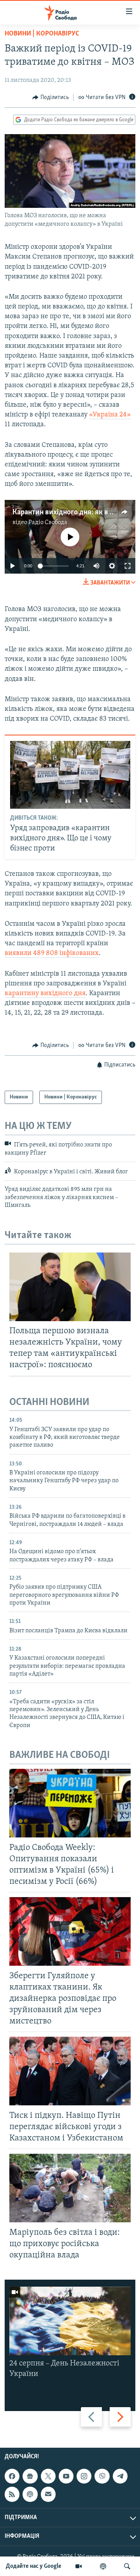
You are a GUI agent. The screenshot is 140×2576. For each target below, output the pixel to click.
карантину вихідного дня (45, 994)
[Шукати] (127, 2566)
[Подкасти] (103, 2566)
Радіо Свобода (48, 523)
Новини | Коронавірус (42, 34)
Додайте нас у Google (34, 2566)
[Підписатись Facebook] (12, 2476)
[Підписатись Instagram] (84, 2476)
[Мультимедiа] (79, 2566)
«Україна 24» (110, 415)
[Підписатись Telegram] (120, 2476)
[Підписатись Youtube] (66, 2476)
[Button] (51, 97)
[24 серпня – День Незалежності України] (70, 2321)
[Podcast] (30, 2495)
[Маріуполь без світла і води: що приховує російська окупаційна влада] (70, 2188)
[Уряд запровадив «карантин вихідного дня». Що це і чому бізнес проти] (70, 775)
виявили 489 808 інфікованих (52, 953)
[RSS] (12, 2495)
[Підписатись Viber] (102, 2476)
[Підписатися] (48, 2495)
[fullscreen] (128, 566)
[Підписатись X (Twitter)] (48, 2476)
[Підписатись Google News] (30, 2476)
